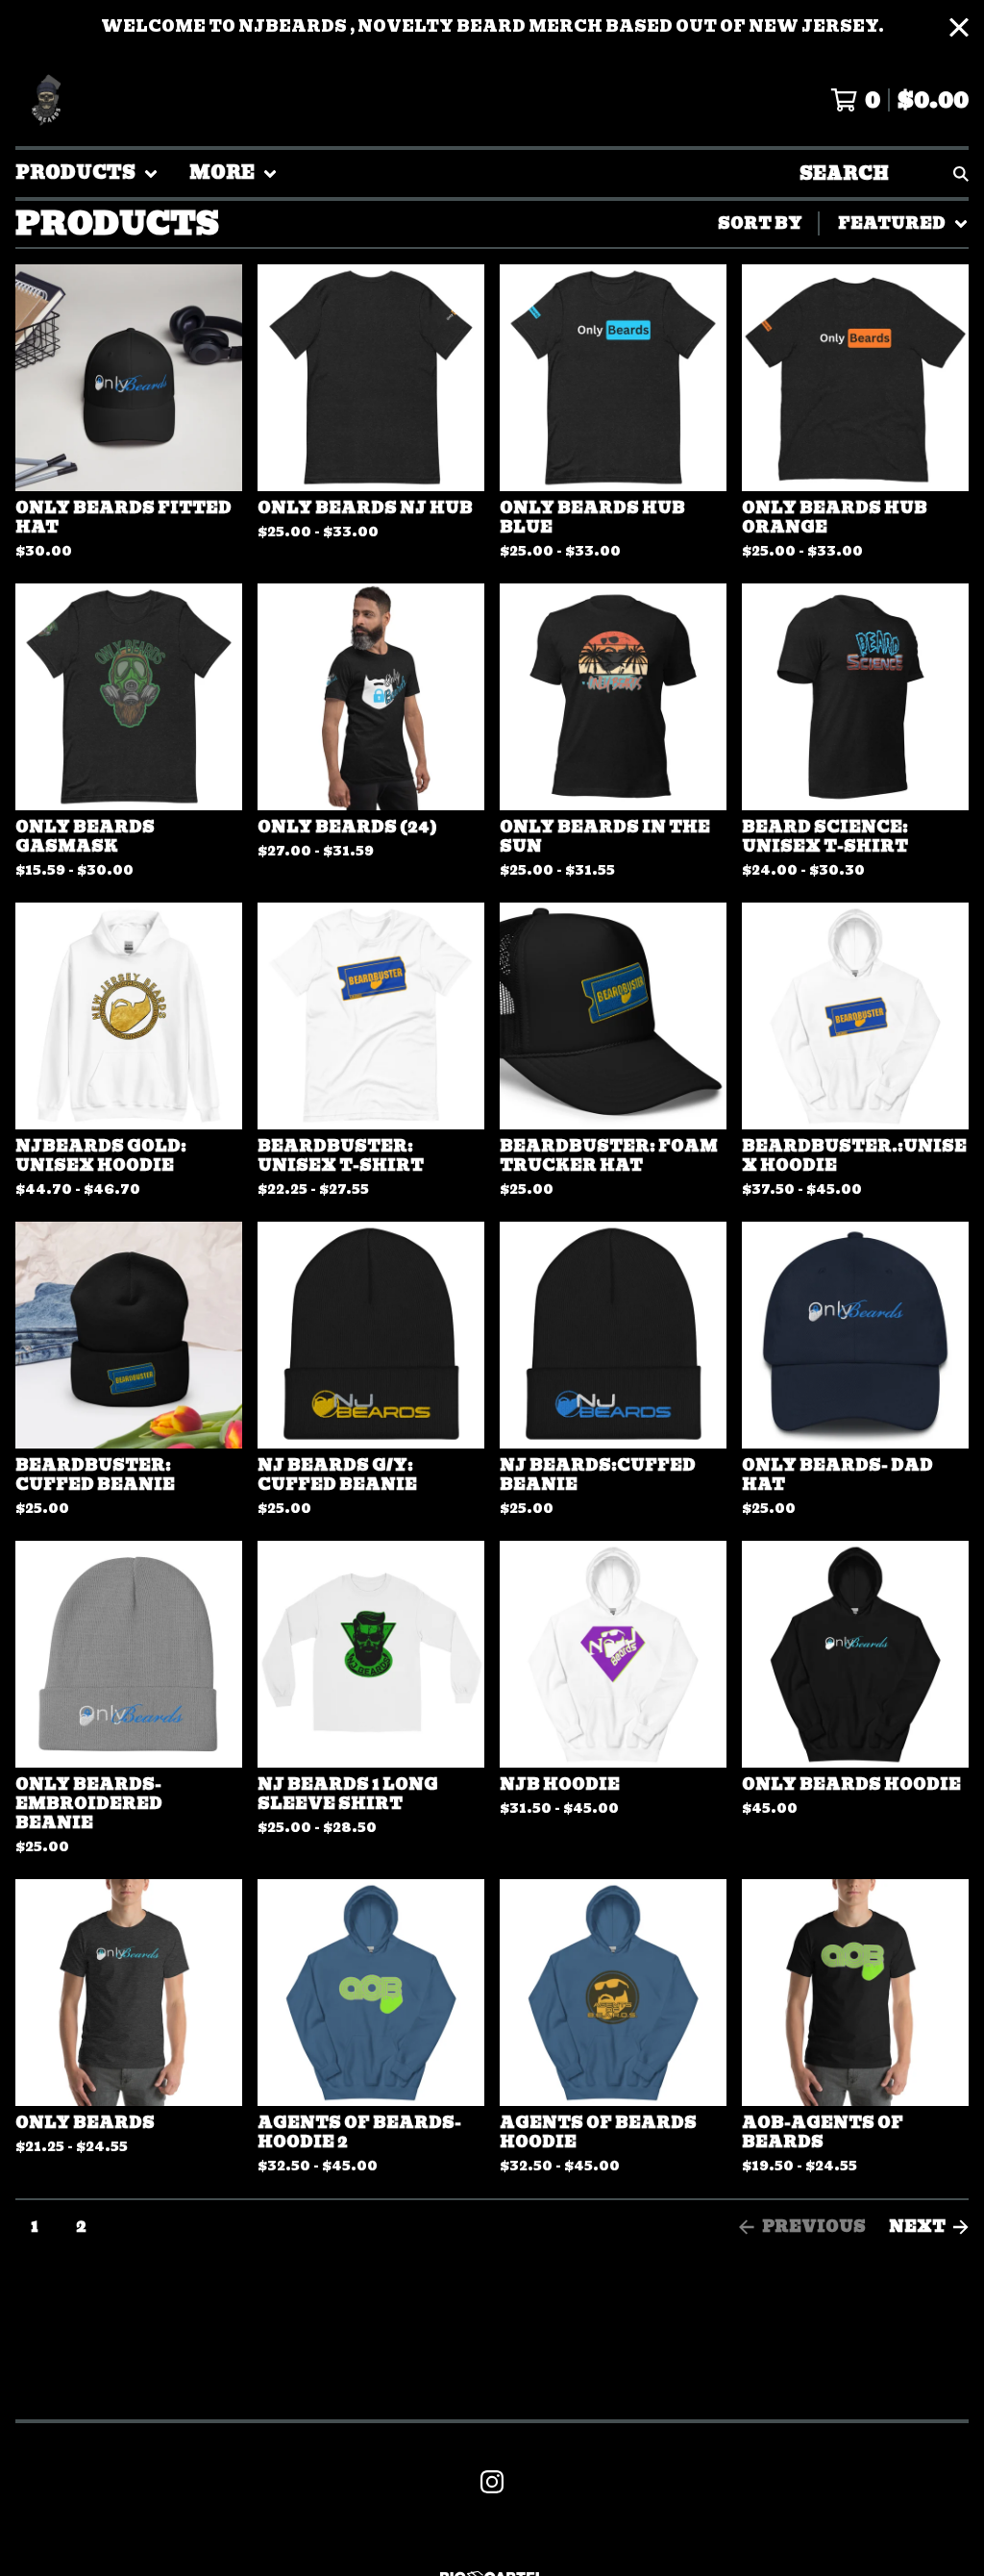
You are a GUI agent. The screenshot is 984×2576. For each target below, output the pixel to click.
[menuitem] (87, 173)
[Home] (46, 100)
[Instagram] (492, 2482)
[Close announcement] (959, 27)
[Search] (961, 173)
